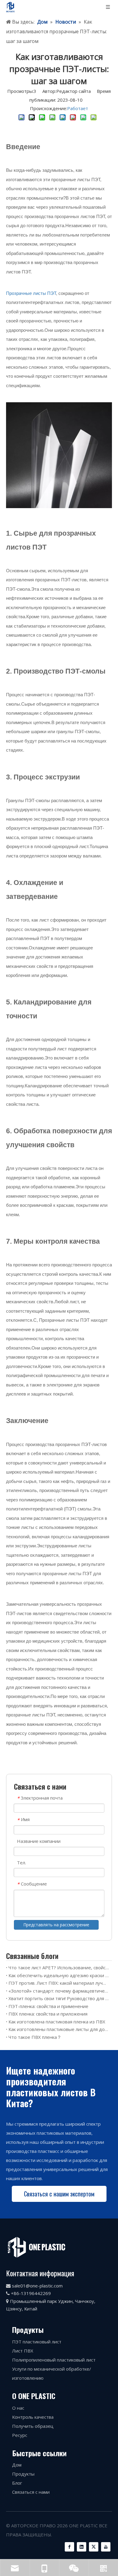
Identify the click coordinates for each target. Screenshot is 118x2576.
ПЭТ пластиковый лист (37, 2342)
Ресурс (20, 2435)
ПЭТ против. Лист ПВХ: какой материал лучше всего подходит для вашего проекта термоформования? (59, 1983)
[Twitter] (94, 2547)
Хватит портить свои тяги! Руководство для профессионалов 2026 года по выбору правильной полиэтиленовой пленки (59, 1998)
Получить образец (33, 2426)
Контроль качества (33, 2417)
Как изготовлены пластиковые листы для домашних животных (59, 2029)
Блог (17, 2483)
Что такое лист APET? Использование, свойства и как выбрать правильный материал (59, 1967)
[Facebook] (69, 2547)
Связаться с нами (31, 2492)
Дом (17, 2465)
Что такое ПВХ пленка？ (35, 2037)
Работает (78, 108)
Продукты (23, 2474)
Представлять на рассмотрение (56, 1925)
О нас (18, 2408)
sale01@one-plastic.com (37, 2286)
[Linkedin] (82, 2547)
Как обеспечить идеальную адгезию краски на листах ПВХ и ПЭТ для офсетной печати (59, 1975)
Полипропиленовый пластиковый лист (54, 2360)
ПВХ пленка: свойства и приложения (48, 2014)
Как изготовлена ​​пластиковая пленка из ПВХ (57, 2022)
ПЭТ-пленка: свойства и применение (48, 2006)
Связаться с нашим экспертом (59, 2194)
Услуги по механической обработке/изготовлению (52, 2373)
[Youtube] (106, 2547)
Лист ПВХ (23, 2351)
